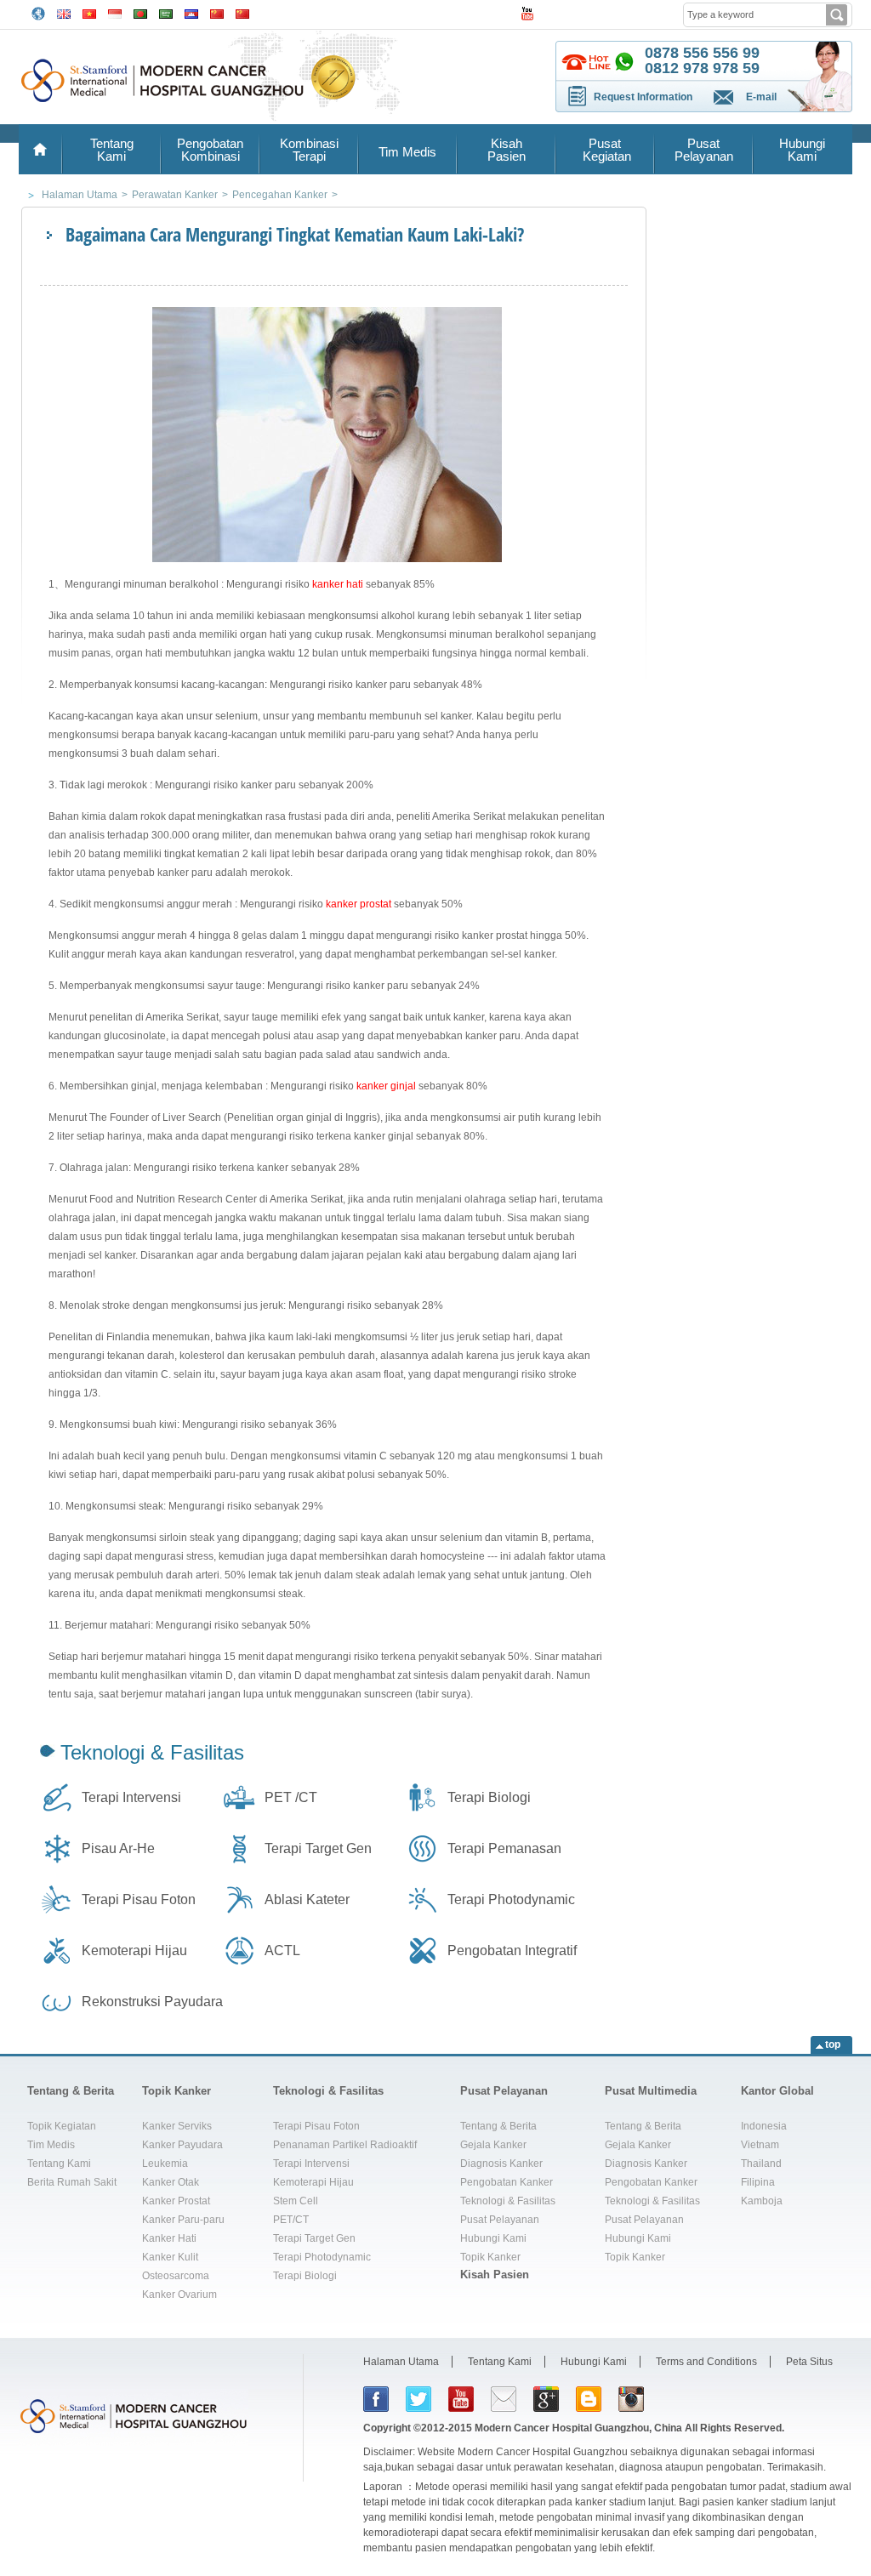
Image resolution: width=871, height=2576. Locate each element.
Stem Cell (296, 2201)
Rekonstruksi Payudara (152, 2002)
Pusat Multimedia (651, 2091)
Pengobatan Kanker (507, 2182)
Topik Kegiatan (62, 2126)
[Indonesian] (115, 12)
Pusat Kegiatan (605, 150)
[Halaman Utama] (40, 149)
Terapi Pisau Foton (139, 1899)
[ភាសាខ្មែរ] (191, 12)
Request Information (643, 97)
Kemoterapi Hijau (134, 1950)
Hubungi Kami (802, 150)
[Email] (504, 2399)
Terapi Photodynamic (511, 1899)
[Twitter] (418, 2399)
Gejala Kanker (493, 2145)
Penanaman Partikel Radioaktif (345, 2145)
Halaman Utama (401, 2362)
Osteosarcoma (176, 2276)
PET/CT (291, 2220)
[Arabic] (166, 12)
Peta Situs (809, 2362)
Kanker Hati (169, 2238)
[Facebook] (376, 2399)
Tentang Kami (112, 150)
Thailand (761, 2164)
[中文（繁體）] (242, 12)
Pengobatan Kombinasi (210, 150)
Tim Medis (407, 152)
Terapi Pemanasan (504, 1848)
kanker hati (338, 584)
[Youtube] (461, 2399)
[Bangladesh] (140, 12)
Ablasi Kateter (307, 1899)
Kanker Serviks (177, 2126)
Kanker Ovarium (179, 2295)
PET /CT (291, 1797)
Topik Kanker (176, 2091)
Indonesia (764, 2126)
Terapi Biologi (489, 1797)
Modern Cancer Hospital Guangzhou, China (578, 2428)
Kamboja (762, 2201)
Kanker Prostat (176, 2201)
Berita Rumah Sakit (72, 2182)
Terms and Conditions (706, 2362)
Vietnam (760, 2145)
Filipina (758, 2182)
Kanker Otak (171, 2182)
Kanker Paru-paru (183, 2220)
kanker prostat (359, 904)
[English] (64, 12)
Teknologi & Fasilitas (152, 1752)
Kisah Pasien (507, 150)
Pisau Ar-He (118, 1848)
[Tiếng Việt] (89, 12)
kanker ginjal (386, 1086)
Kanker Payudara (182, 2145)
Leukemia (165, 2164)
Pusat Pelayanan (704, 150)
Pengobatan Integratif (512, 1950)
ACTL (282, 1950)
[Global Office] (38, 13)
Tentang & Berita (71, 2091)
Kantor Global (777, 2091)
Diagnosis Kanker (501, 2164)
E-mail (761, 97)
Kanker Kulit (170, 2257)
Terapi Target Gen (318, 1848)
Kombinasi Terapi (309, 150)
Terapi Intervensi (131, 1797)
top (833, 2044)
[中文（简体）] (217, 12)
